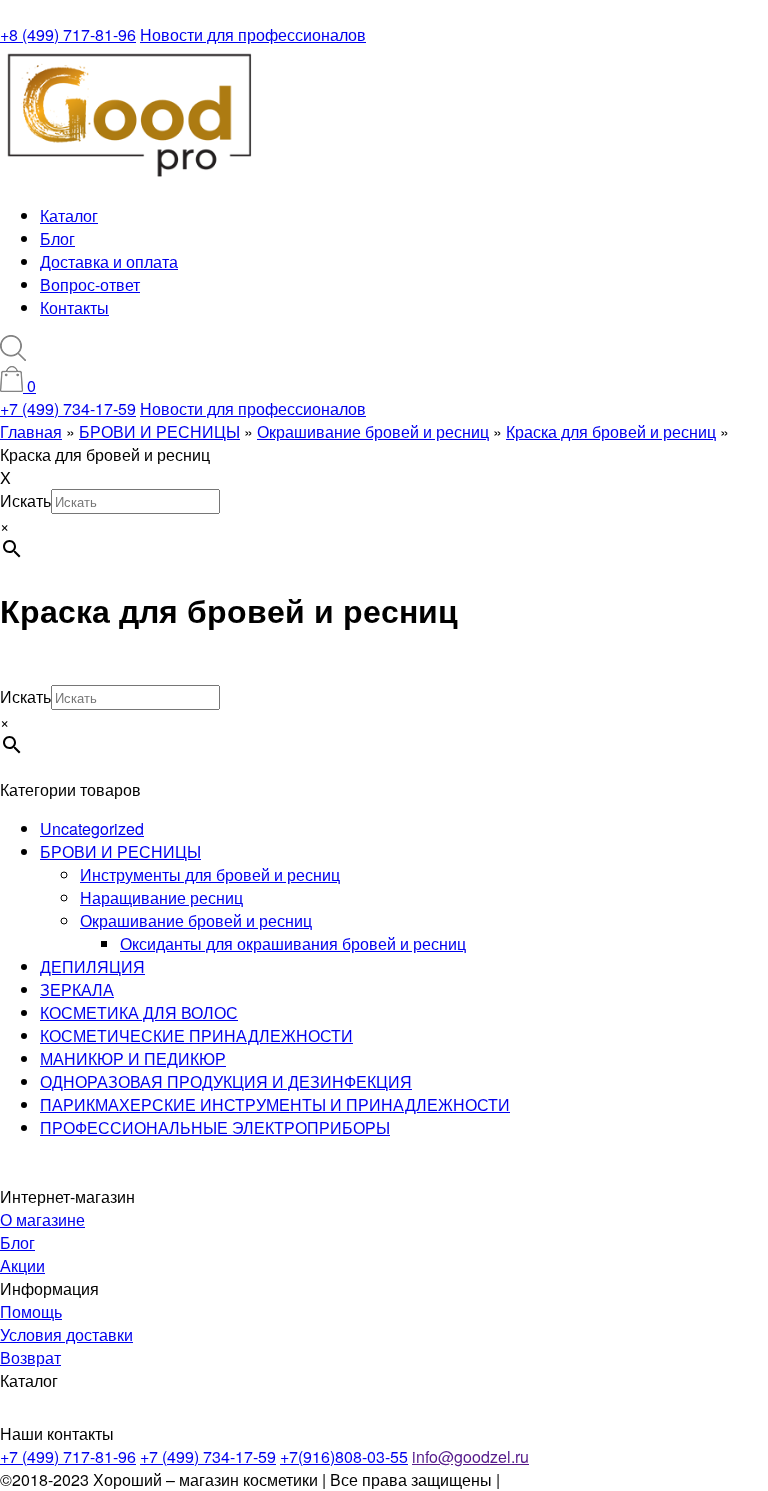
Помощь (31, 1311)
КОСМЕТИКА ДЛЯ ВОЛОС (139, 1012)
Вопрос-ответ (90, 284)
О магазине (42, 1219)
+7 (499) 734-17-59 (68, 408)
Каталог (69, 215)
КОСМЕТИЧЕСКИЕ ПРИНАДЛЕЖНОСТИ (196, 1035)
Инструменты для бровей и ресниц (210, 874)
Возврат (30, 1357)
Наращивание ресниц (161, 897)
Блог (57, 238)
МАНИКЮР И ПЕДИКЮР (133, 1058)
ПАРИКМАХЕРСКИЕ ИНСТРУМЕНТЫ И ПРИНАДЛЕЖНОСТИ (275, 1104)
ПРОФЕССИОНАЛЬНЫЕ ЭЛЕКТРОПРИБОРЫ (215, 1127)
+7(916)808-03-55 (344, 1456)
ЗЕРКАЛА (77, 989)
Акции (22, 1265)
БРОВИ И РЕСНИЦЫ (120, 851)
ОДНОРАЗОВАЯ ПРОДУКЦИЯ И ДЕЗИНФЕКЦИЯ (226, 1081)
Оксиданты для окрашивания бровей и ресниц (293, 943)
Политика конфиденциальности (621, 1479)
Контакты (74, 307)
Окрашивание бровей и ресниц (196, 920)
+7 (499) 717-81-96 (68, 1456)
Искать (25, 500)
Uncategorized (92, 828)
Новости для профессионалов (253, 34)
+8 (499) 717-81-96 (68, 34)
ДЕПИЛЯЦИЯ (92, 966)
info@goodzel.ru (470, 1456)
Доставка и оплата (109, 261)
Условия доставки (66, 1334)
